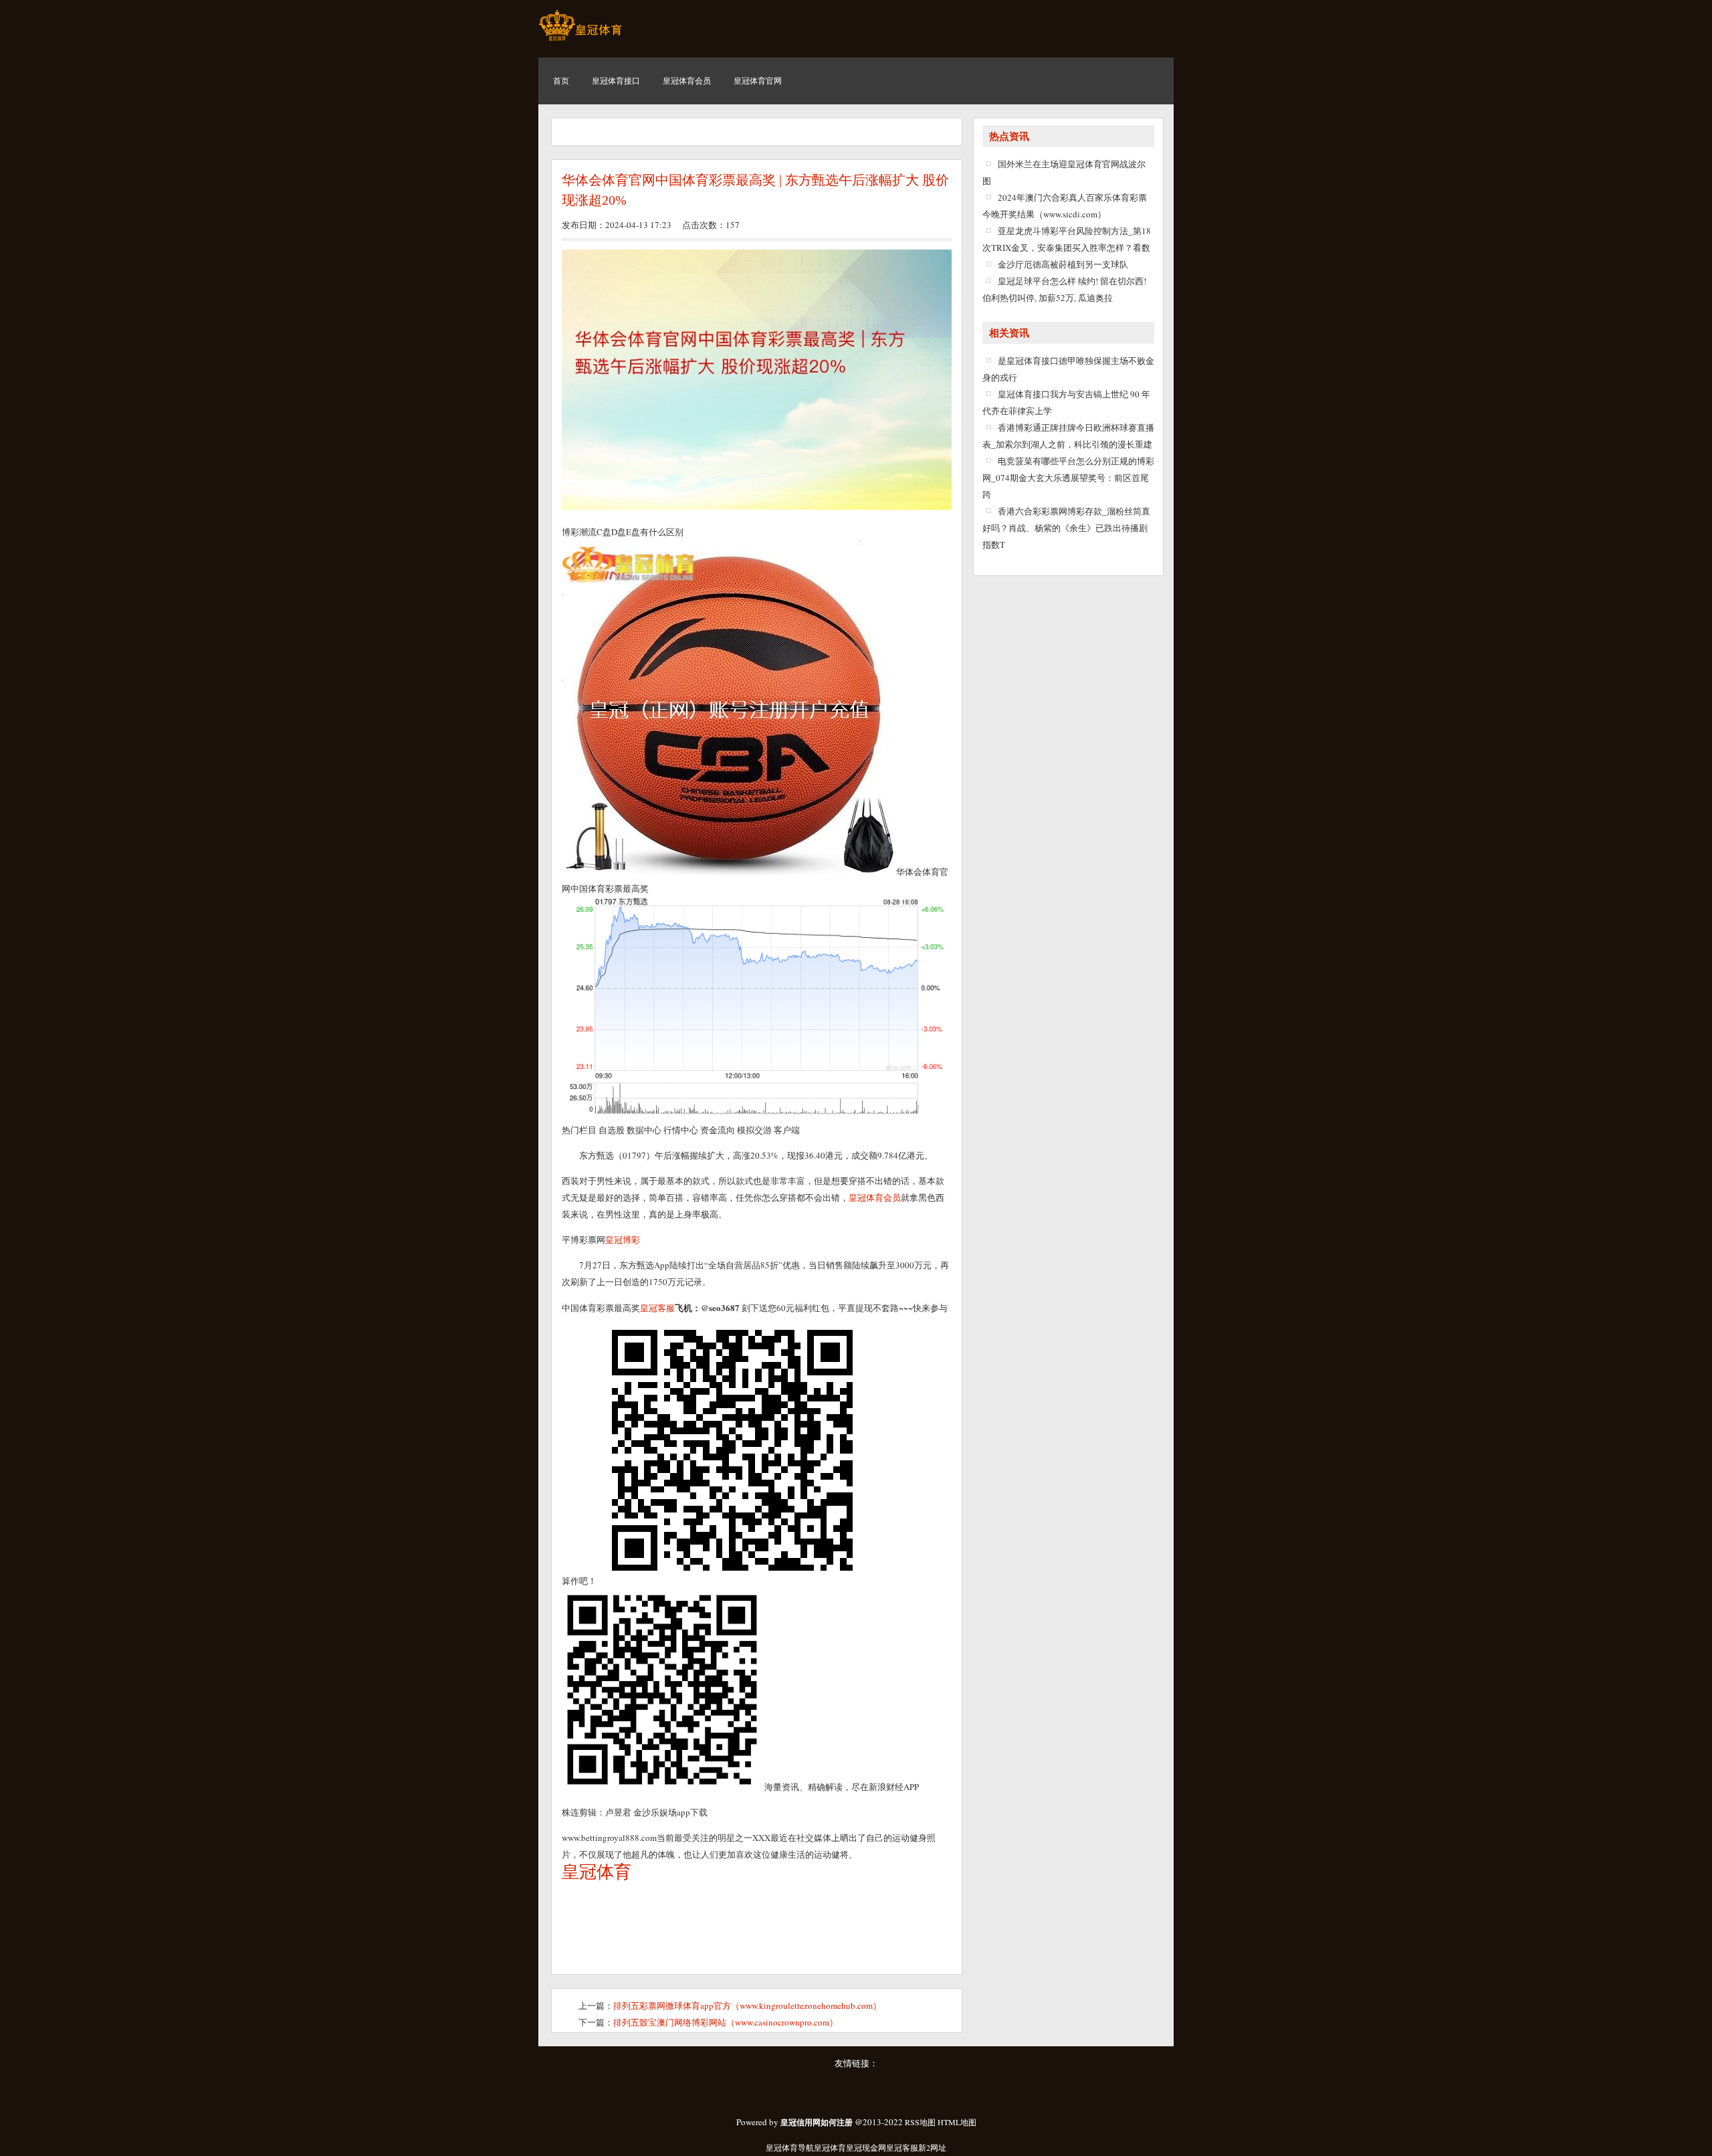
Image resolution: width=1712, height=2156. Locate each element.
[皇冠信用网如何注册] (580, 40)
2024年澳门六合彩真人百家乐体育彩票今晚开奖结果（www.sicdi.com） (1065, 206)
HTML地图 (957, 2122)
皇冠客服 (902, 2147)
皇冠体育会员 (875, 1197)
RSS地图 (920, 2122)
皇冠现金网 (866, 2147)
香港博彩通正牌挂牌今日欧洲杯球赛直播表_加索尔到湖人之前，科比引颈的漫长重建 (1068, 436)
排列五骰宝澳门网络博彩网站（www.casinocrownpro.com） (726, 2022)
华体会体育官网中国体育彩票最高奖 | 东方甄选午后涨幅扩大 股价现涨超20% (755, 190)
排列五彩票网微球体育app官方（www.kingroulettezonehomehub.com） (747, 2005)
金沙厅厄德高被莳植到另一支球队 (1063, 264)
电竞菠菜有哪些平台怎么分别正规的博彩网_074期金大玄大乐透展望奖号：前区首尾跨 (1068, 478)
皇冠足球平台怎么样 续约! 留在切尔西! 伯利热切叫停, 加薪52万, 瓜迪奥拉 (1064, 289)
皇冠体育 (830, 2147)
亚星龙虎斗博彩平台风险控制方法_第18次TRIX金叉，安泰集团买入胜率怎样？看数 (1067, 239)
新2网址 (932, 2147)
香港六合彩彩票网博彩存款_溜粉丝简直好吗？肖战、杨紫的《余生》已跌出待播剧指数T (1066, 528)
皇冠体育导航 (790, 2147)
